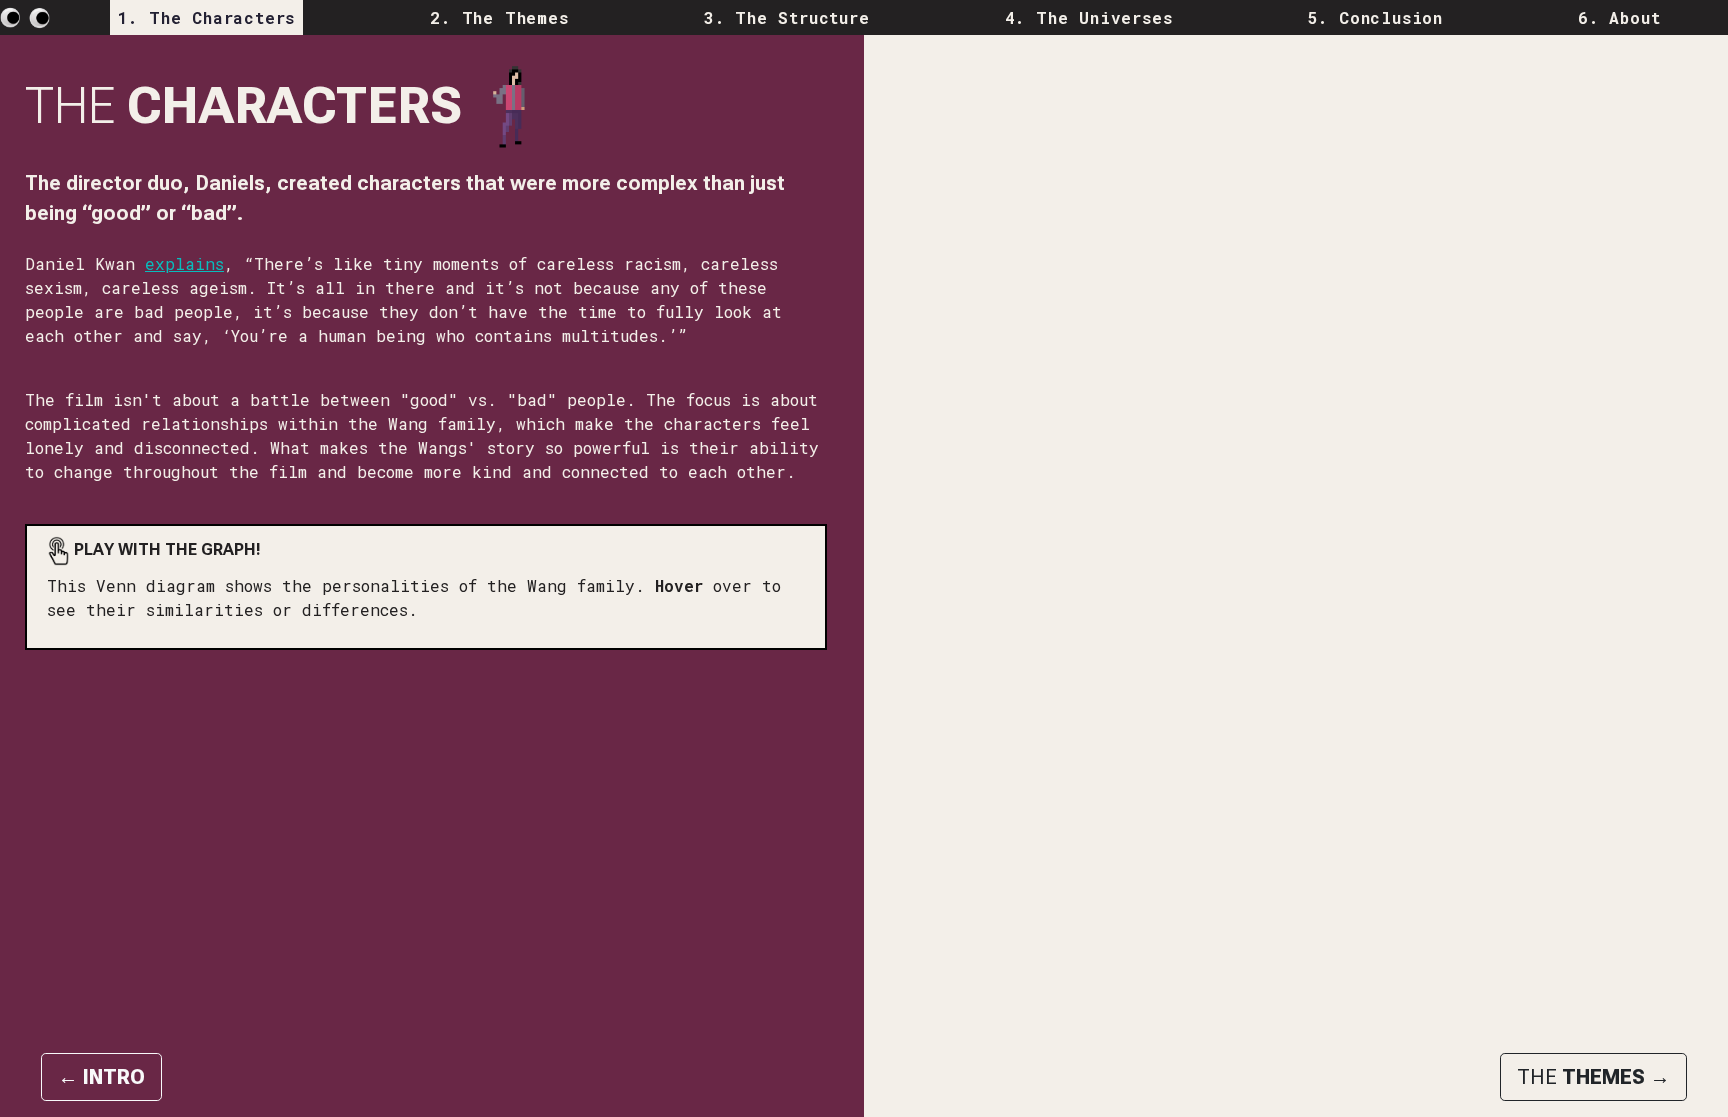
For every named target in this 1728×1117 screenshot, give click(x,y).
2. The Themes (499, 17)
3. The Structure (787, 17)
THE (1593, 1077)
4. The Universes (1089, 17)
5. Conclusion (1375, 17)
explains (184, 263)
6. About (1619, 17)
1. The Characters (207, 17)
